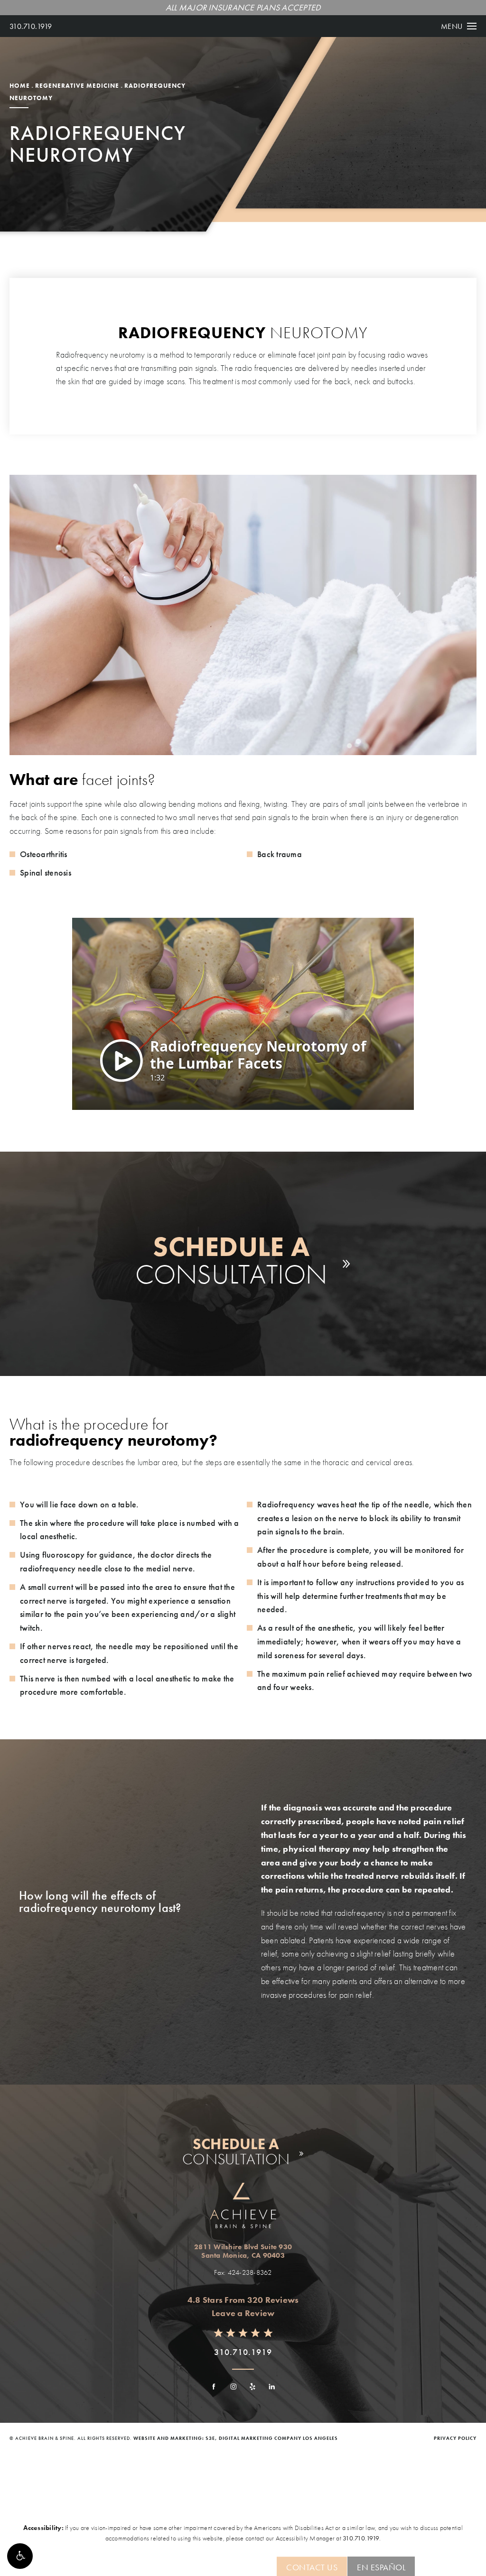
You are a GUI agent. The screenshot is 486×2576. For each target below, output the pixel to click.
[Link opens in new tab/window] (214, 2387)
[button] (20, 2556)
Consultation (231, 1260)
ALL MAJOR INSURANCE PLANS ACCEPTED (243, 7)
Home (20, 86)
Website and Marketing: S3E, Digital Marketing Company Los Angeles (236, 2438)
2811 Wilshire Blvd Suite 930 (243, 2251)
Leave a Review (243, 2313)
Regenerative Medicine (77, 86)
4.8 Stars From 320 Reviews (243, 2300)
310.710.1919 (31, 26)
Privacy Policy (455, 2438)
